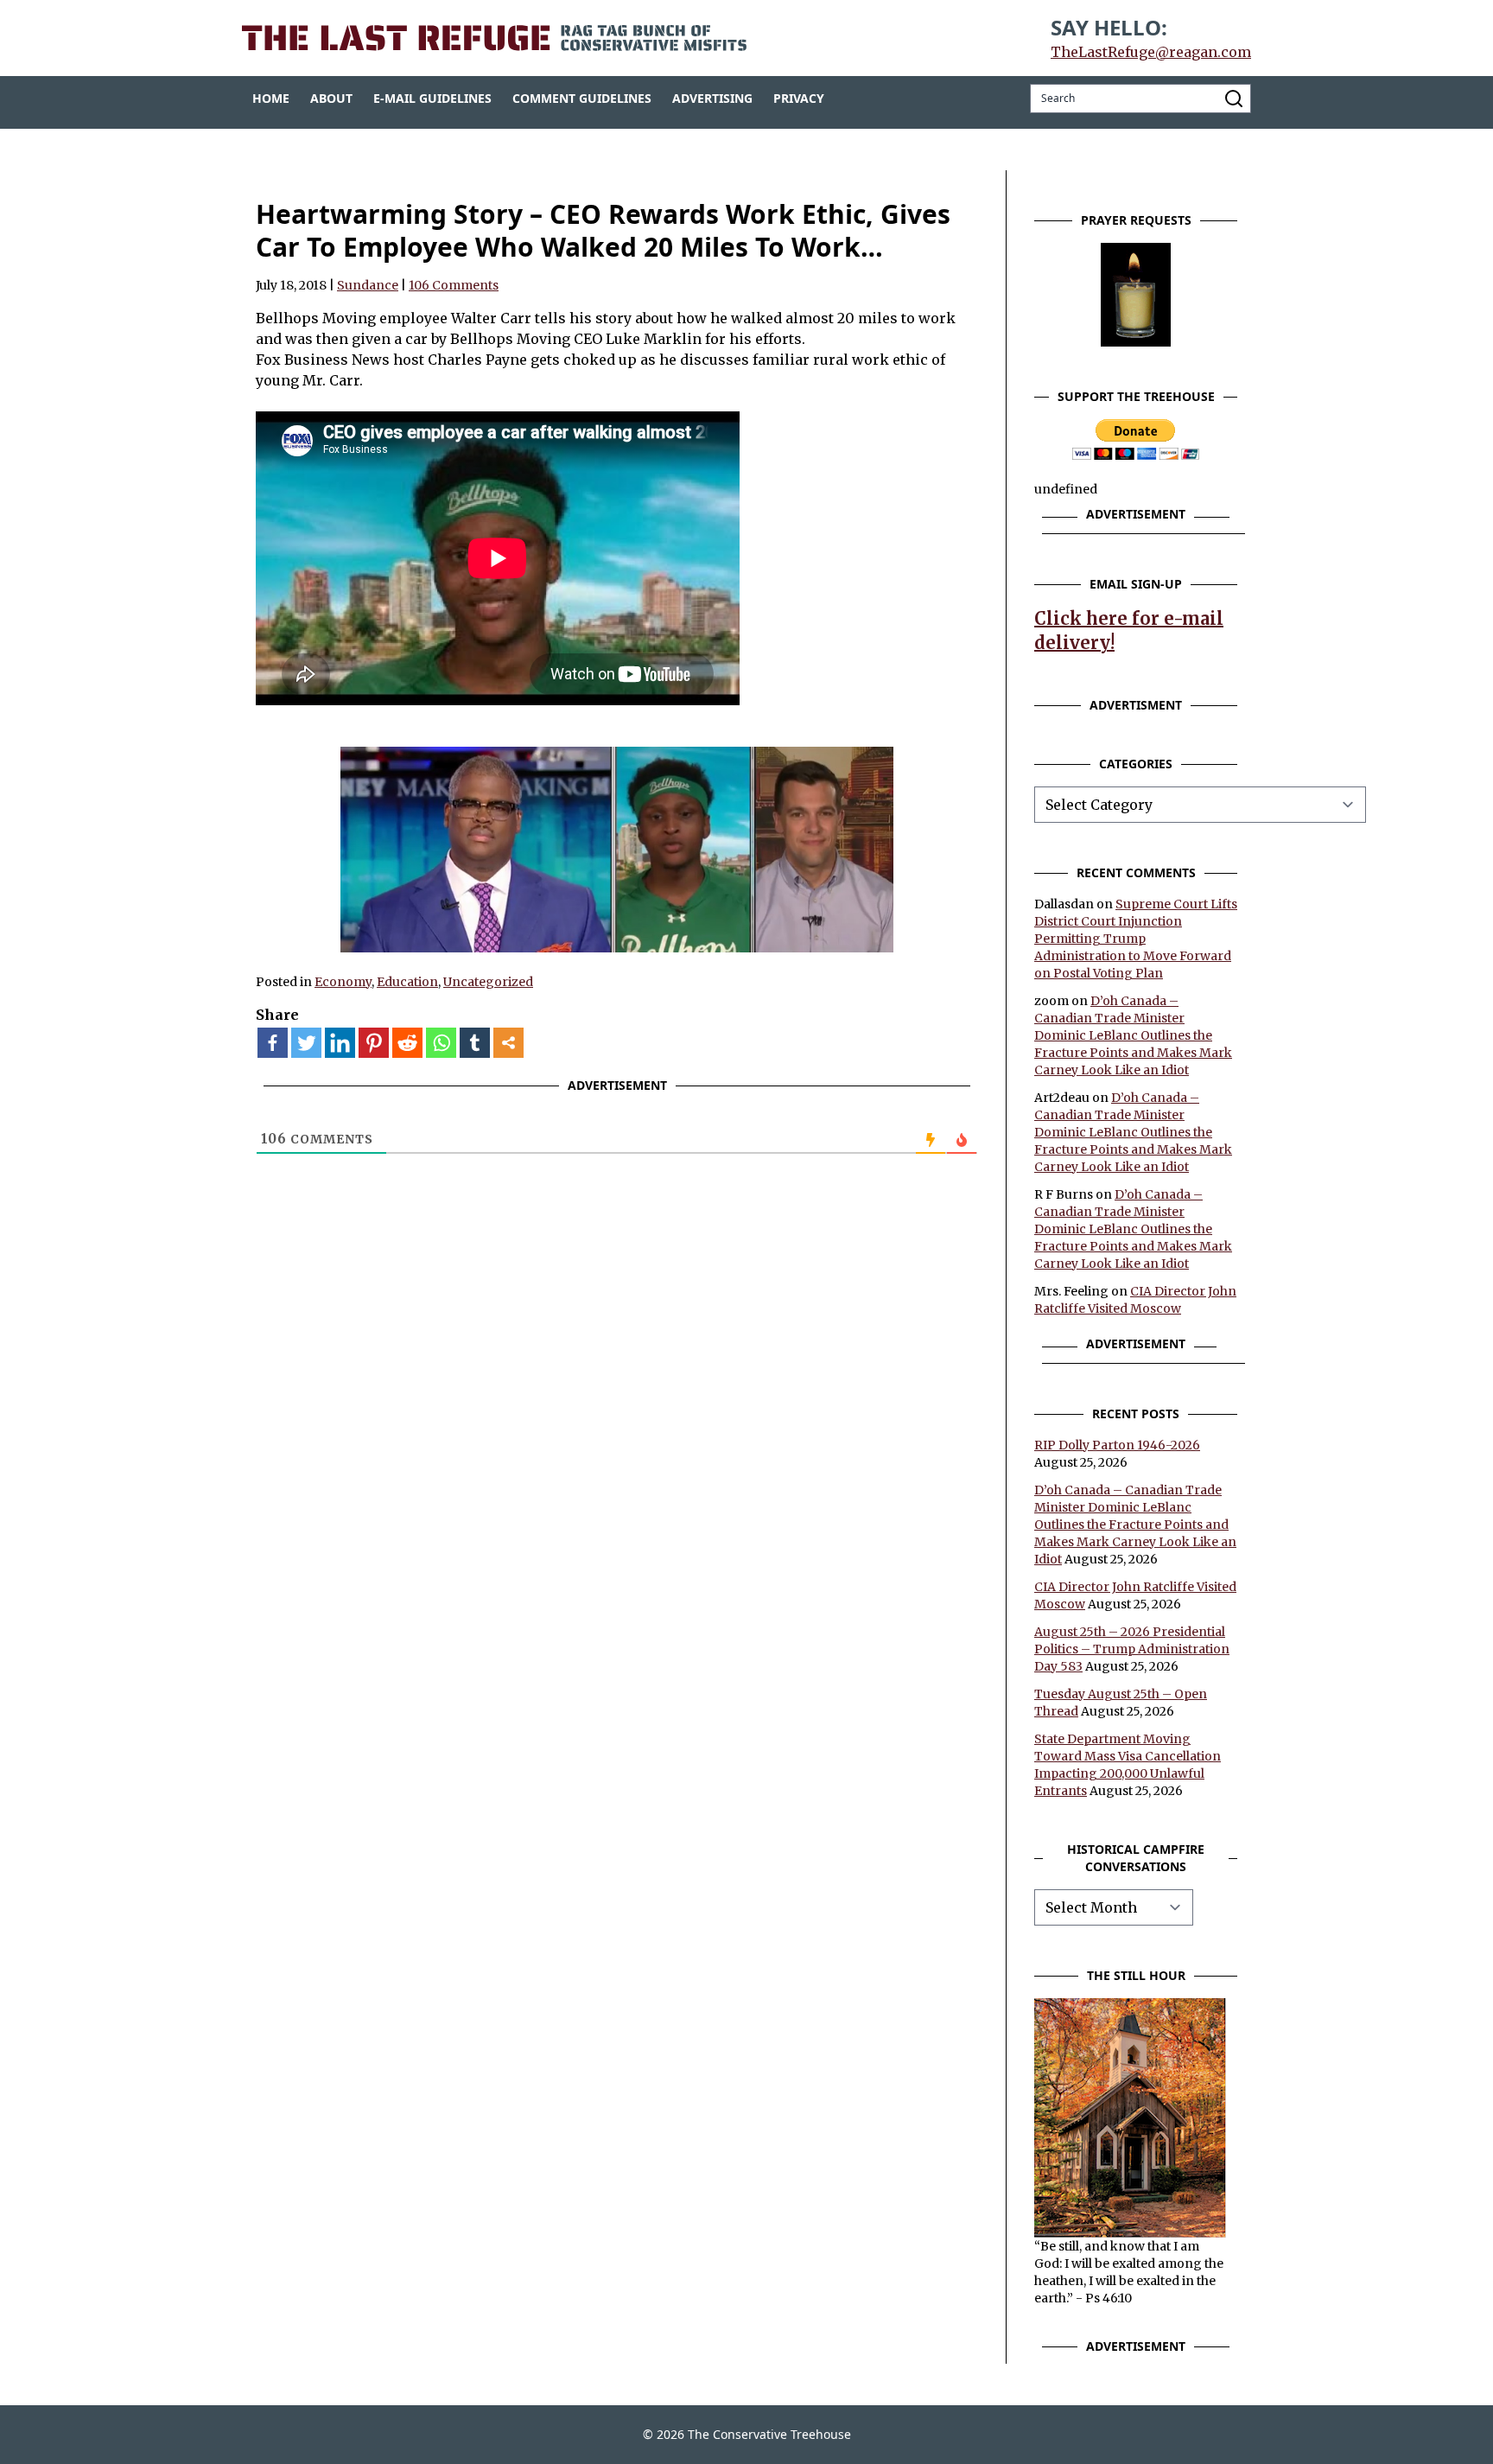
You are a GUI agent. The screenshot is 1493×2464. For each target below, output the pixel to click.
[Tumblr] (475, 1043)
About (331, 98)
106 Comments (454, 285)
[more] (508, 1043)
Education (407, 982)
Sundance (368, 285)
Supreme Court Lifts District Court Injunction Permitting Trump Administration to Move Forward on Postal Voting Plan (1136, 939)
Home (271, 98)
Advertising (712, 98)
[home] (494, 38)
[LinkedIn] (340, 1043)
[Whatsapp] (441, 1043)
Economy (343, 982)
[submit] (1234, 99)
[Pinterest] (374, 1043)
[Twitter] (306, 1043)
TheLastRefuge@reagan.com (1151, 52)
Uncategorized (488, 982)
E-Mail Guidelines (432, 98)
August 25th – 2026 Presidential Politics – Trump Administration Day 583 (1132, 1649)
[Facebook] (273, 1043)
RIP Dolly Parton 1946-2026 (1117, 1445)
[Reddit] (407, 1043)
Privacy (799, 98)
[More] (508, 1043)
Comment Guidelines (582, 98)
